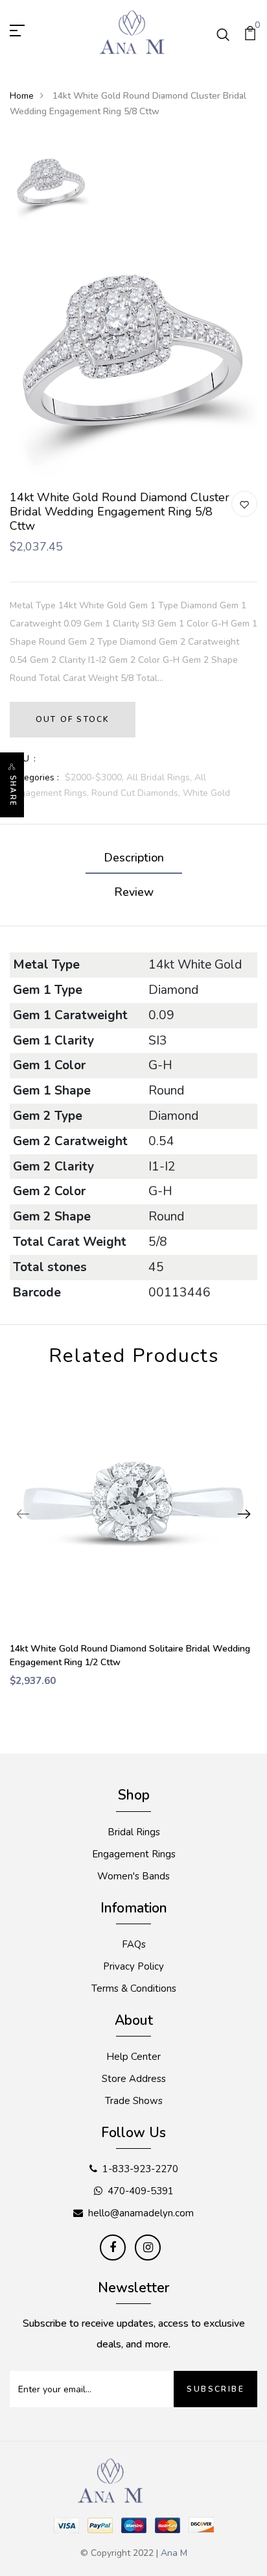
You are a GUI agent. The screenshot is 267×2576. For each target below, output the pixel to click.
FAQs (134, 1944)
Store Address (134, 2079)
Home (22, 96)
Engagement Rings (134, 1854)
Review (134, 892)
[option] (51, 184)
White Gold (206, 793)
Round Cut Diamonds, (137, 793)
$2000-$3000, (96, 777)
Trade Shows (134, 2101)
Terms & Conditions (134, 1988)
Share (13, 791)
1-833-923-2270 (140, 2169)
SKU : (23, 759)
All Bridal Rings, (160, 777)
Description (134, 858)
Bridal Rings (134, 1832)
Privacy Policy (133, 1966)
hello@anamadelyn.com (141, 2213)
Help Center (133, 2057)
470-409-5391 (141, 2191)
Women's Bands (133, 1876)
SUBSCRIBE (215, 2389)
